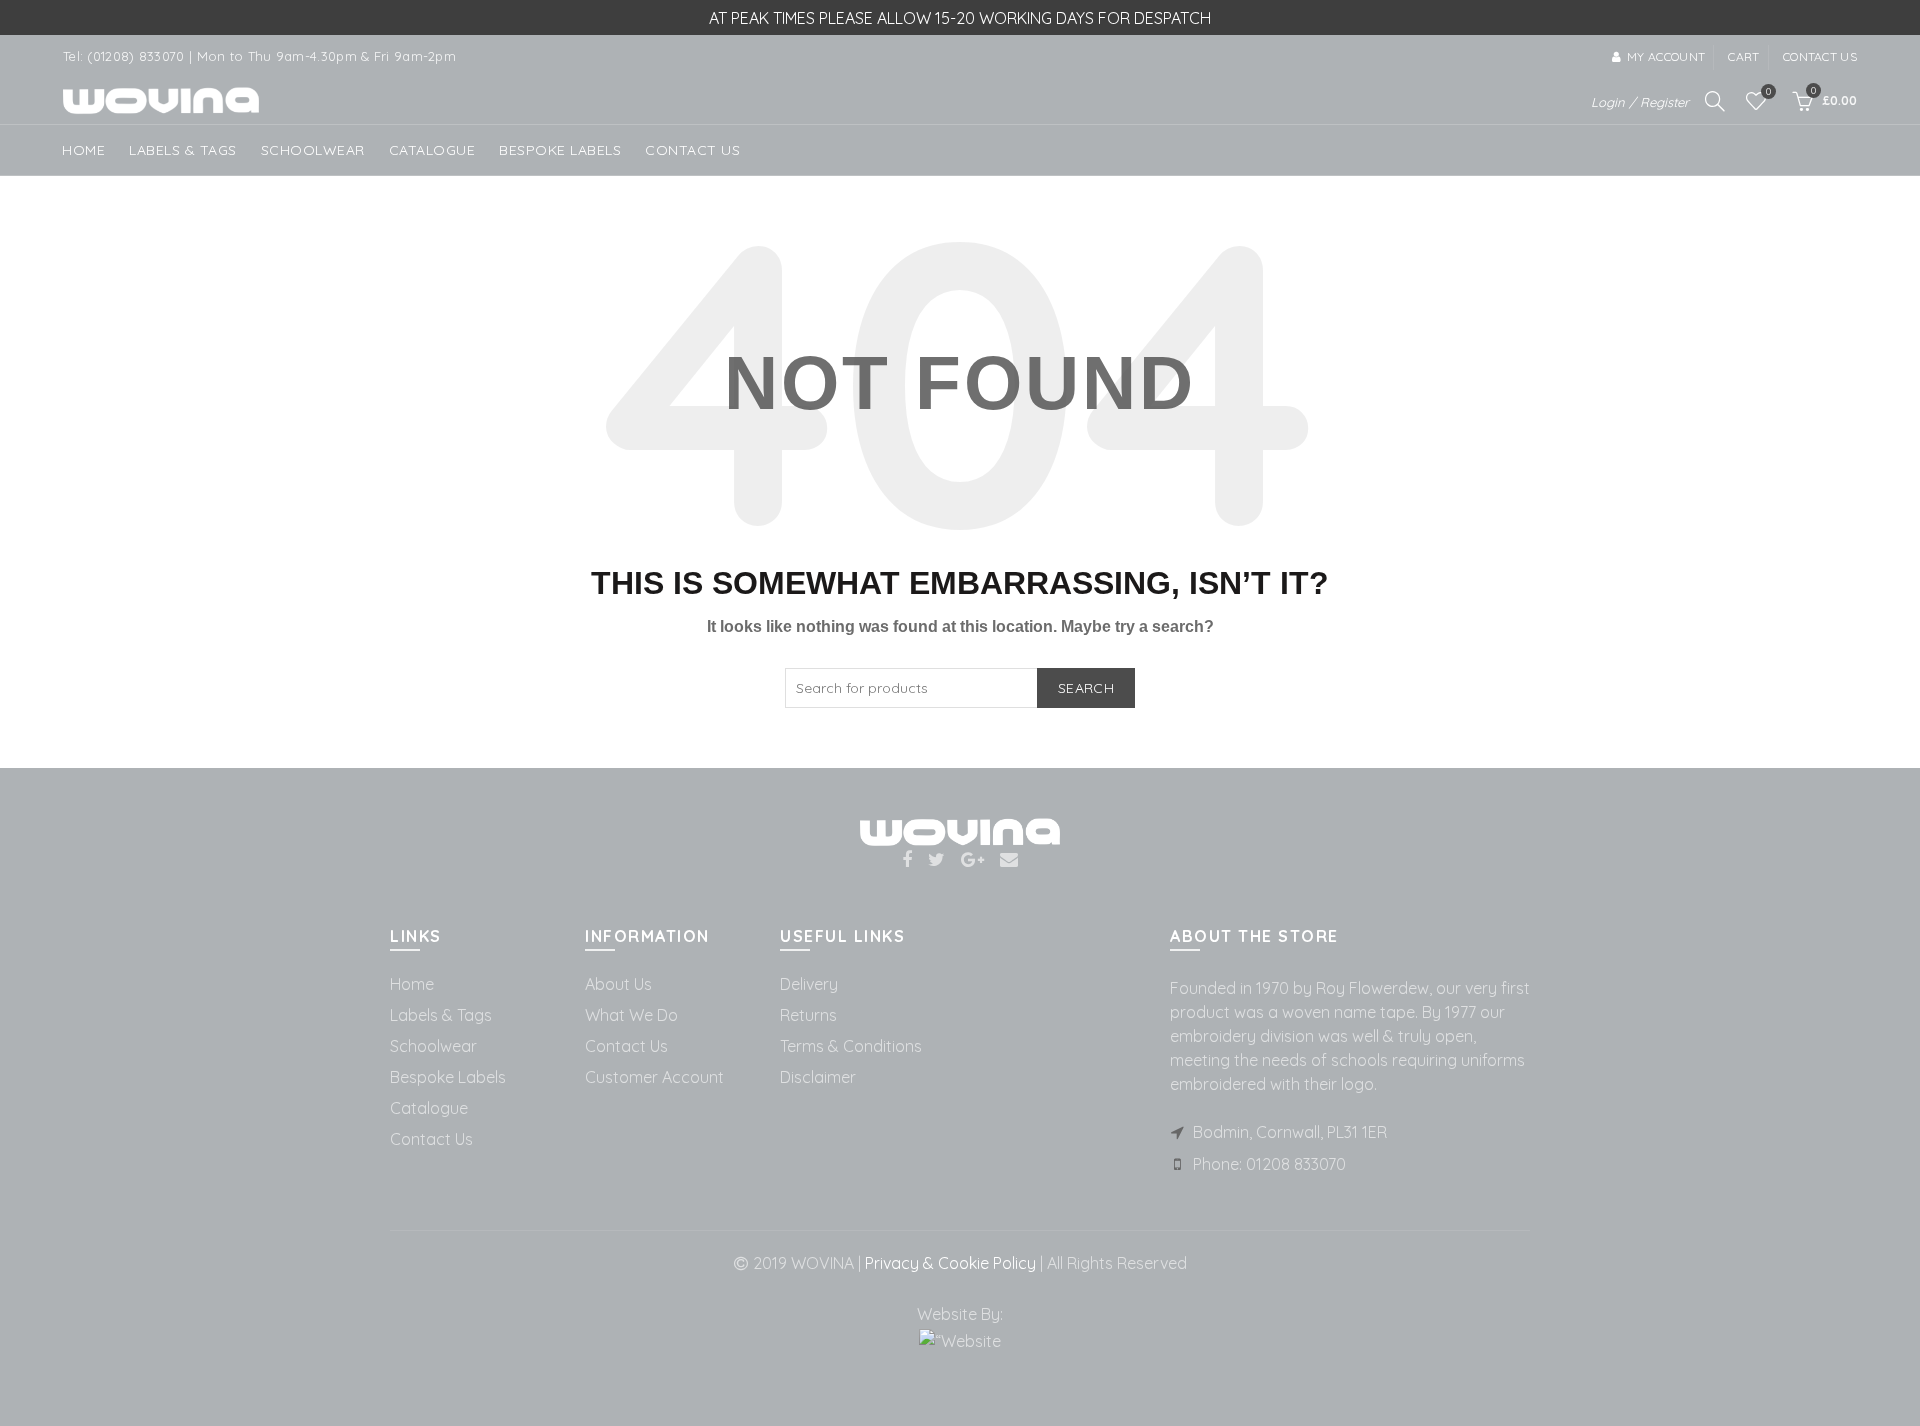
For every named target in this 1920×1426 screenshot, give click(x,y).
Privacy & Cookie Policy (948, 1263)
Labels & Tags (183, 150)
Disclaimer (818, 1077)
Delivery (809, 984)
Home (83, 150)
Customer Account (654, 1077)
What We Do (631, 1015)
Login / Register (1640, 102)
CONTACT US (692, 150)
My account (1666, 56)
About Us (618, 984)
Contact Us (431, 1139)
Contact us (1820, 56)
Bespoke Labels (560, 150)
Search (1086, 688)
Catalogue (432, 150)
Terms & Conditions (851, 1046)
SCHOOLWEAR (313, 150)
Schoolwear (433, 1046)
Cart (1743, 56)
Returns (808, 1015)
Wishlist (1768, 92)
